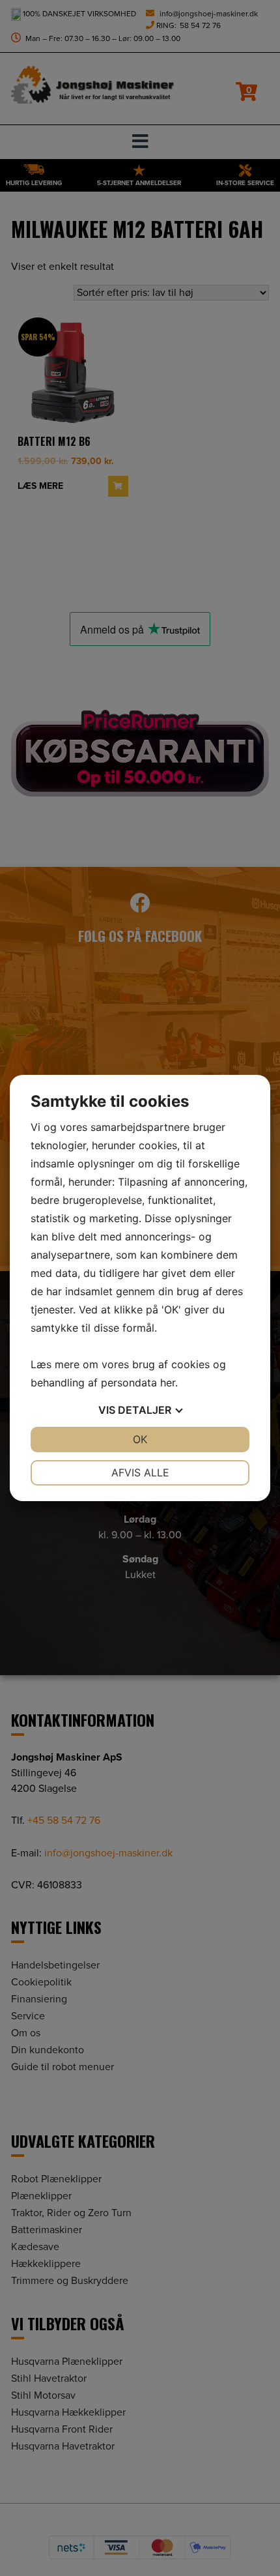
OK (140, 1439)
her (168, 1383)
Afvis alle (140, 1472)
